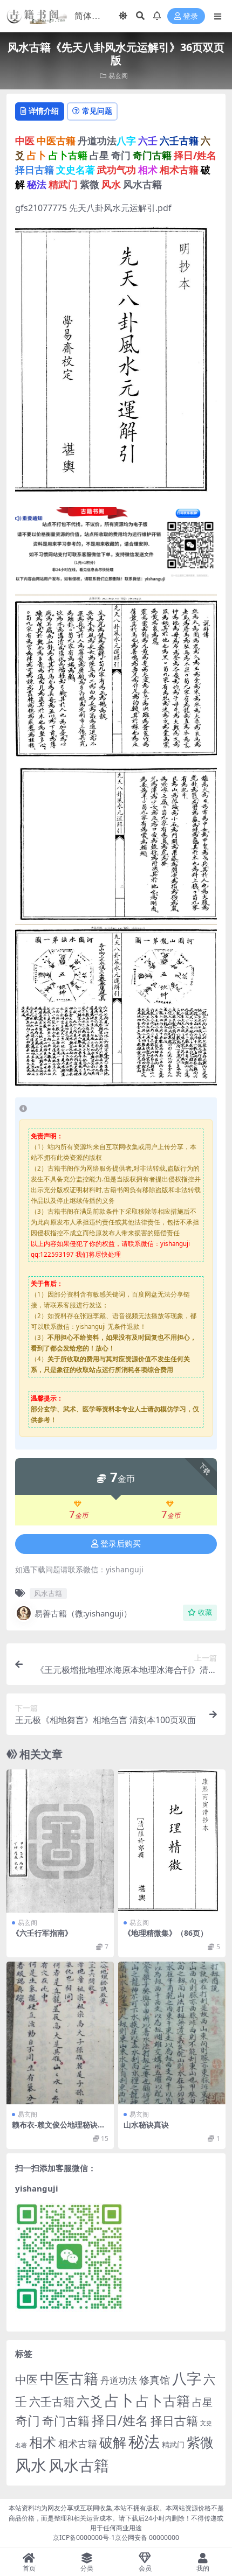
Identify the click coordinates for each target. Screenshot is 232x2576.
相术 (43, 2442)
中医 (26, 2379)
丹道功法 (119, 2380)
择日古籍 (174, 2421)
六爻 (90, 2401)
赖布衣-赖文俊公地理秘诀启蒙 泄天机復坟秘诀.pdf (59, 2129)
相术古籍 (78, 2443)
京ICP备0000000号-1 (84, 2537)
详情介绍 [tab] (44, 111)
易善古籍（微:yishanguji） (83, 1613)
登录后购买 (121, 1544)
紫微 (200, 2442)
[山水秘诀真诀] (172, 2033)
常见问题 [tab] (97, 111)
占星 (202, 2402)
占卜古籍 (163, 2400)
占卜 (119, 2400)
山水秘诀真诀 (146, 2124)
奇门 (28, 2420)
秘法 (144, 2441)
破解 (113, 2442)
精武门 (173, 2444)
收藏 (205, 1612)
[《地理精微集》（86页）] (172, 1841)
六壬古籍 (52, 2401)
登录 (190, 16)
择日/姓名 (120, 2420)
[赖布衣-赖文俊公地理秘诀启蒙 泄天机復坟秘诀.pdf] (60, 2033)
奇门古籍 (66, 2421)
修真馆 (155, 2380)
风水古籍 (48, 1593)
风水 (31, 2465)
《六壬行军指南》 (42, 1933)
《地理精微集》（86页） (166, 1933)
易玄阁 (118, 76)
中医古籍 (69, 2378)
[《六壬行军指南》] (60, 1841)
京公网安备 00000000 (147, 2537)
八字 (187, 2378)
